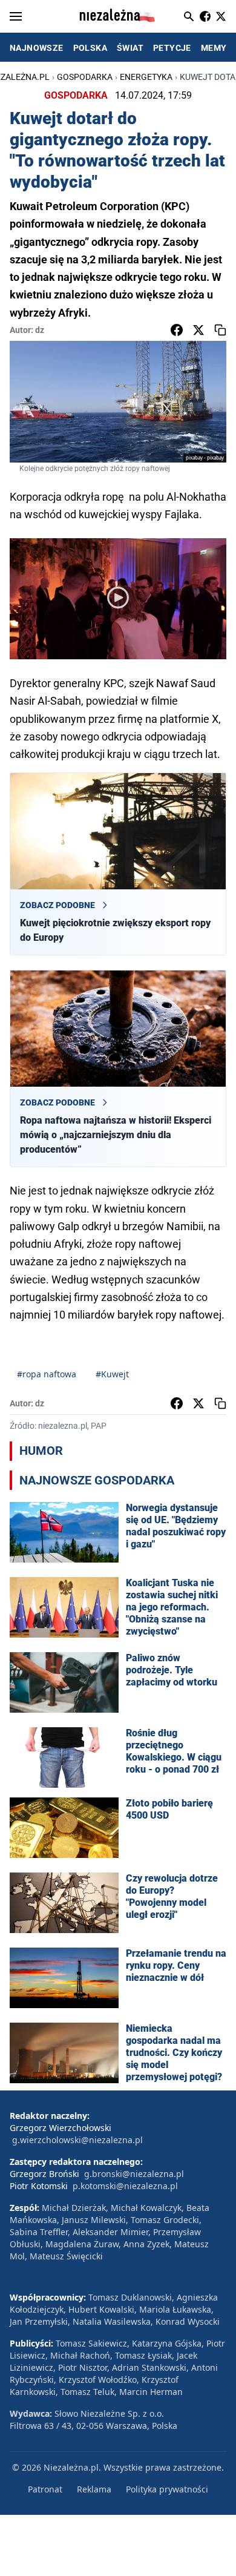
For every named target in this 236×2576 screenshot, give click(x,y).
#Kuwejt (112, 1374)
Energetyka (146, 77)
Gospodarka (85, 77)
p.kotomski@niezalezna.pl (125, 2186)
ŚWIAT (130, 48)
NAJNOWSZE (37, 48)
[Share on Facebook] (177, 330)
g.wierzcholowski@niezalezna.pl (77, 2140)
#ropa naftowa (47, 1374)
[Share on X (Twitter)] (198, 330)
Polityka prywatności (167, 2489)
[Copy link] (220, 330)
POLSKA (90, 48)
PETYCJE (172, 48)
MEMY (214, 48)
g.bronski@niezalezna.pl (134, 2174)
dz (40, 330)
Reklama (94, 2489)
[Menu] (16, 16)
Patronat (45, 2489)
